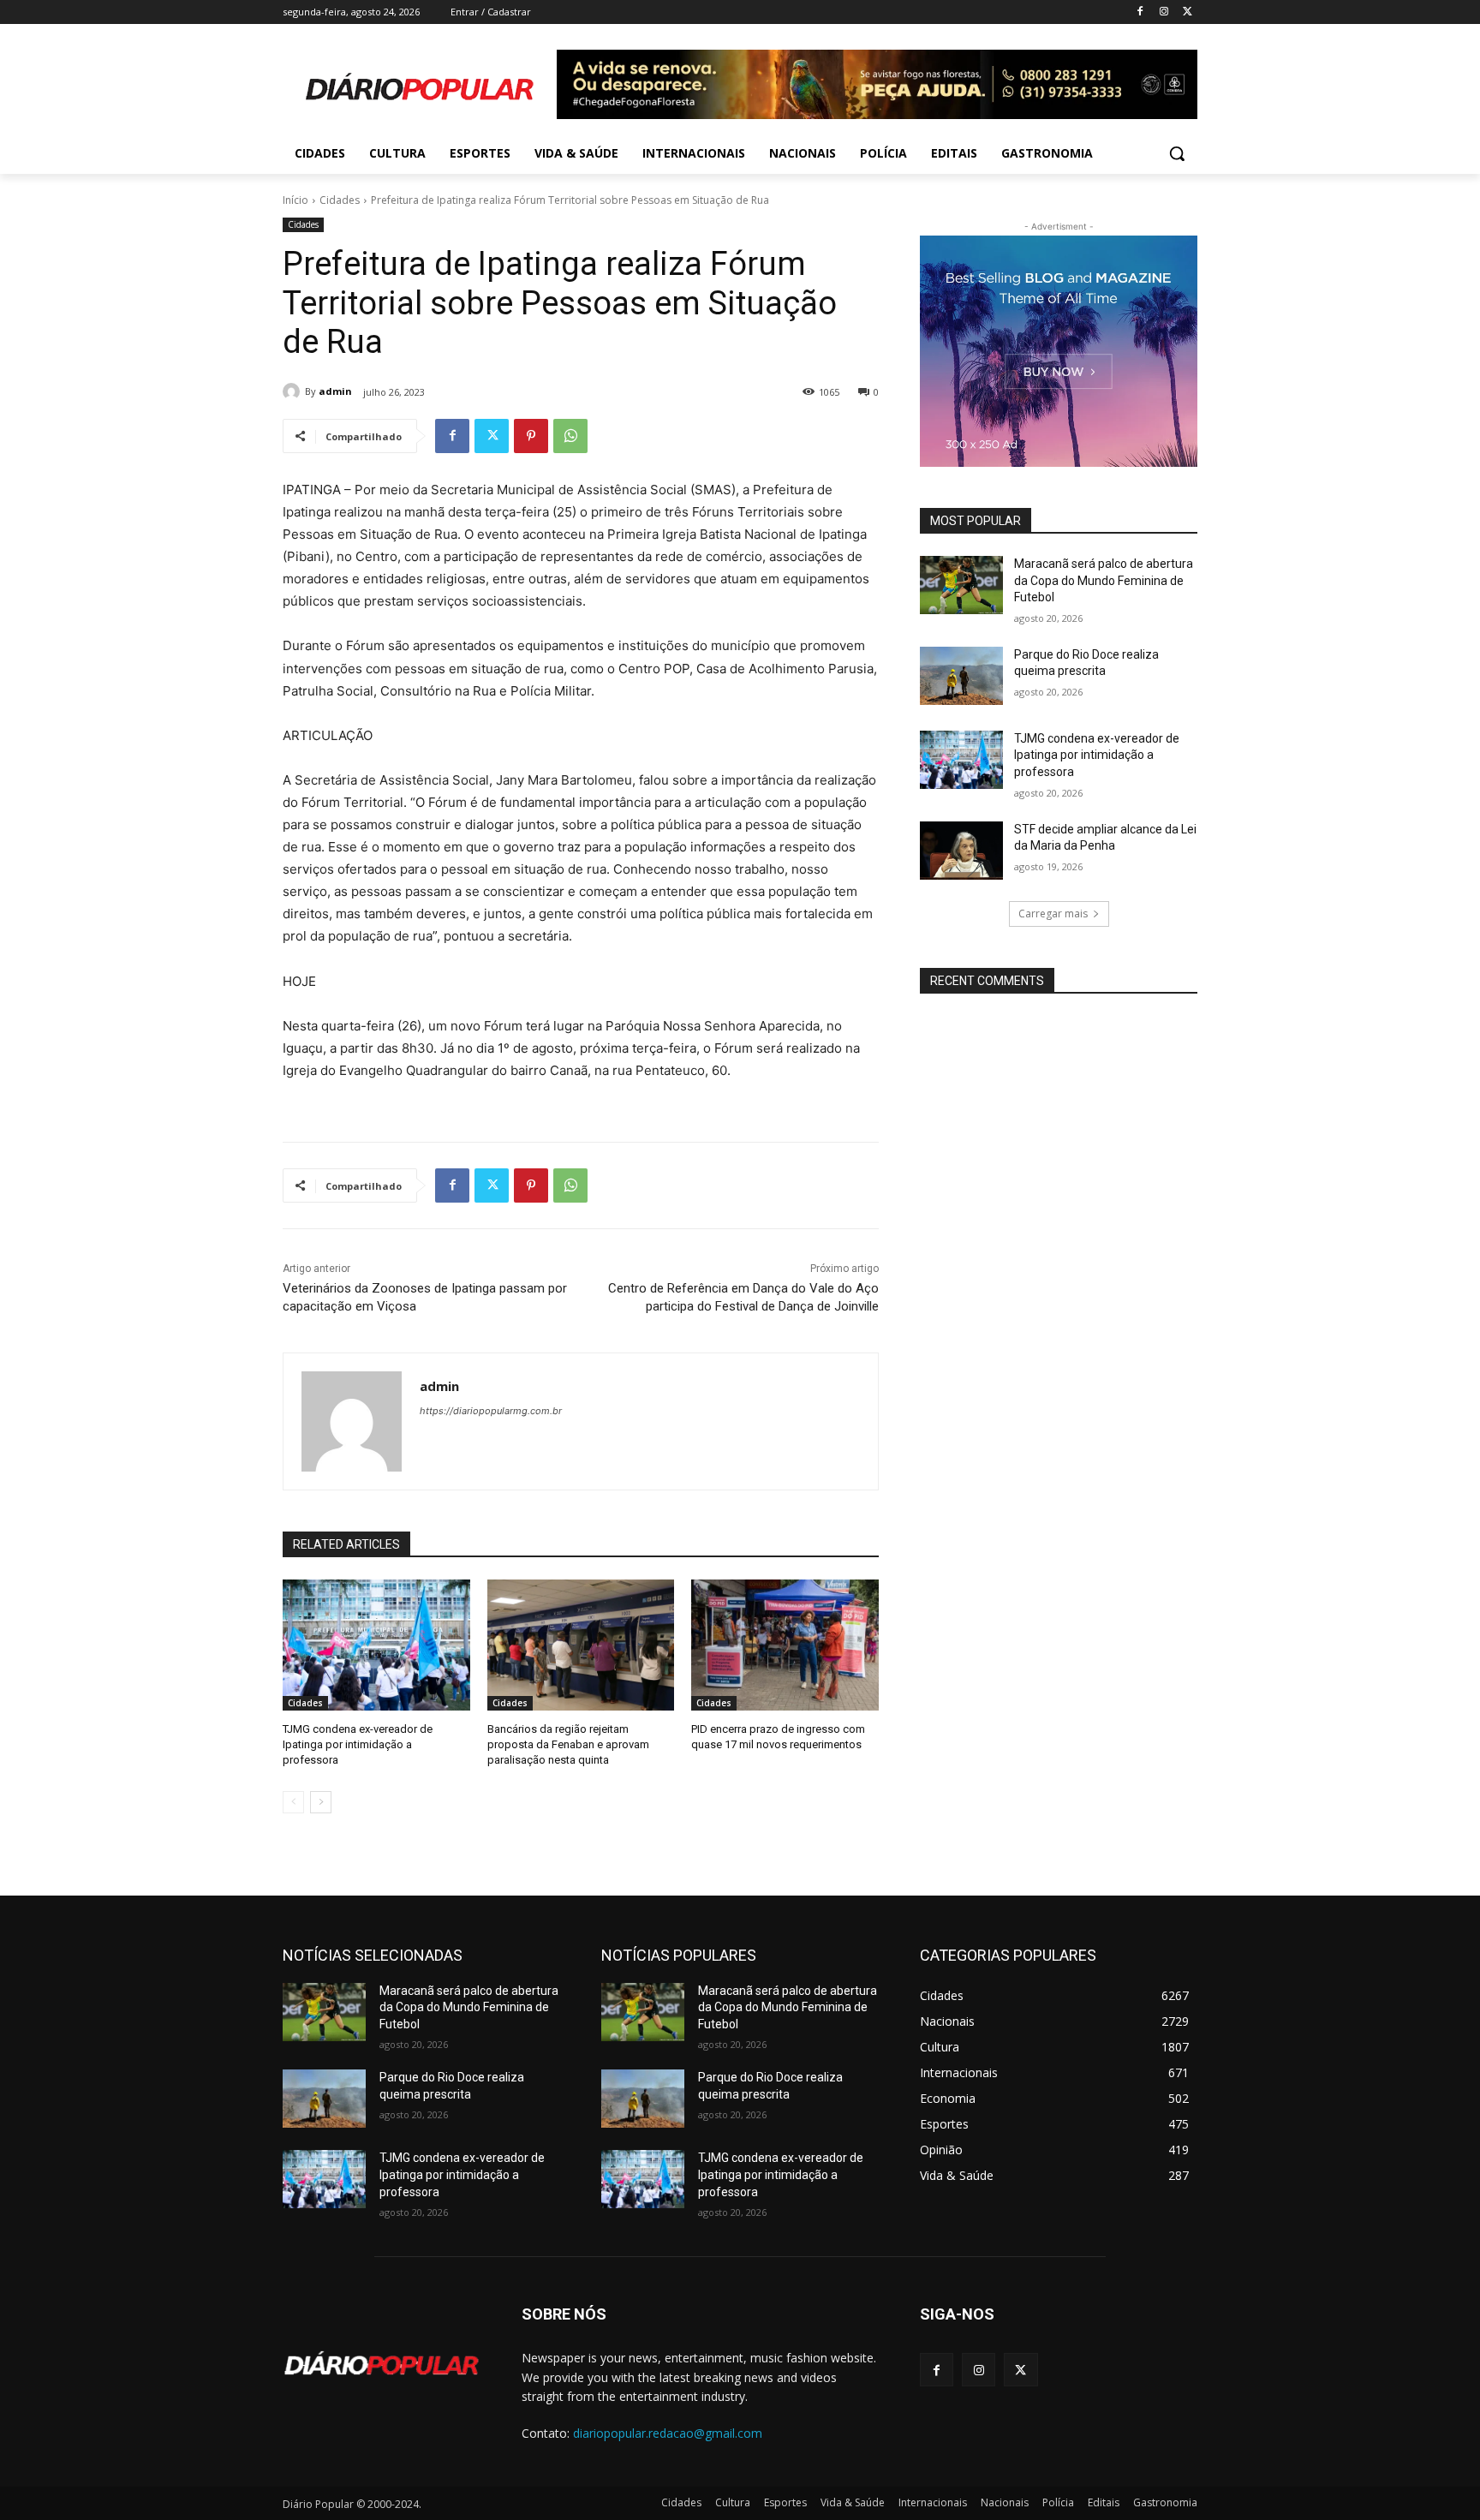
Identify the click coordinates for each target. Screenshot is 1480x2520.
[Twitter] (1188, 12)
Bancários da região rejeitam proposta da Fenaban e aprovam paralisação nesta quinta (568, 1744)
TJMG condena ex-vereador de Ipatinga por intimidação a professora (358, 1744)
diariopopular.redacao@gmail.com (668, 2433)
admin (335, 391)
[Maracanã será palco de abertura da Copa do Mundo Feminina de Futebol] (961, 585)
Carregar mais (1053, 914)
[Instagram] (1164, 12)
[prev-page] (293, 1802)
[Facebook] (1140, 12)
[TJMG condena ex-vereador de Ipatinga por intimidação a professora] (376, 1645)
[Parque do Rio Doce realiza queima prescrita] (961, 676)
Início (295, 200)
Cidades (340, 200)
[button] (1177, 153)
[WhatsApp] (570, 436)
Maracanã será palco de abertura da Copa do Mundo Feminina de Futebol (1104, 580)
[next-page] (321, 1802)
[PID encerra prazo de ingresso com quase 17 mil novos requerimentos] (785, 1645)
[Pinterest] (531, 436)
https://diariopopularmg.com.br (491, 1411)
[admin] (294, 391)
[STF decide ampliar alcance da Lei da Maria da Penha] (961, 851)
